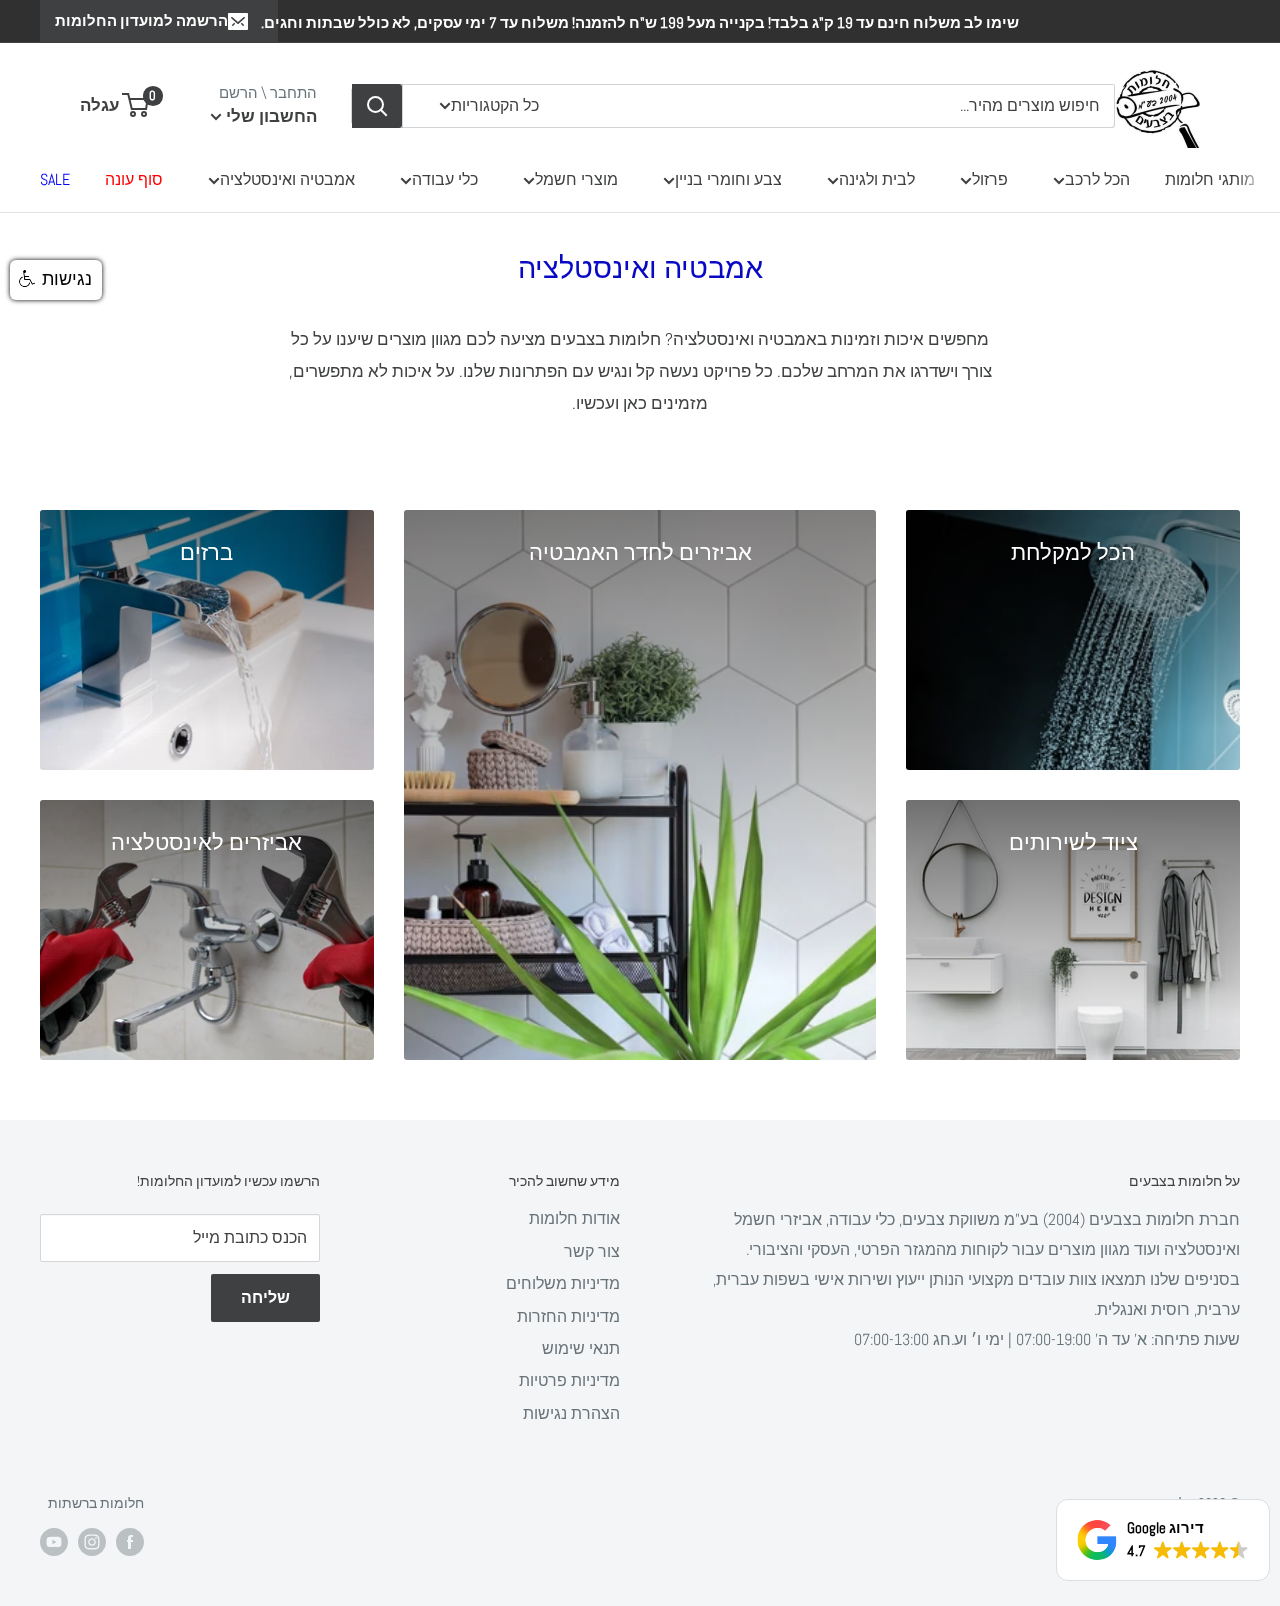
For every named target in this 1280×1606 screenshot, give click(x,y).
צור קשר (592, 1251)
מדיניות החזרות (568, 1316)
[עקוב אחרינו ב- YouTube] (54, 1542)
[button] (56, 280)
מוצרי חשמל (576, 179)
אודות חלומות (574, 1218)
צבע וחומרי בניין (728, 179)
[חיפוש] (377, 106)
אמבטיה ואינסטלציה (287, 179)
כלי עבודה (445, 179)
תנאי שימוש (581, 1348)
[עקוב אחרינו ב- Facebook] (130, 1542)
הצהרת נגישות (571, 1413)
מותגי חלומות (1210, 179)
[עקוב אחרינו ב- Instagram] (92, 1542)
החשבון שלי (269, 116)
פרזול (990, 179)
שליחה (265, 1297)
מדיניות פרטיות (569, 1380)
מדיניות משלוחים (563, 1283)
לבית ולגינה (877, 179)
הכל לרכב (1097, 179)
